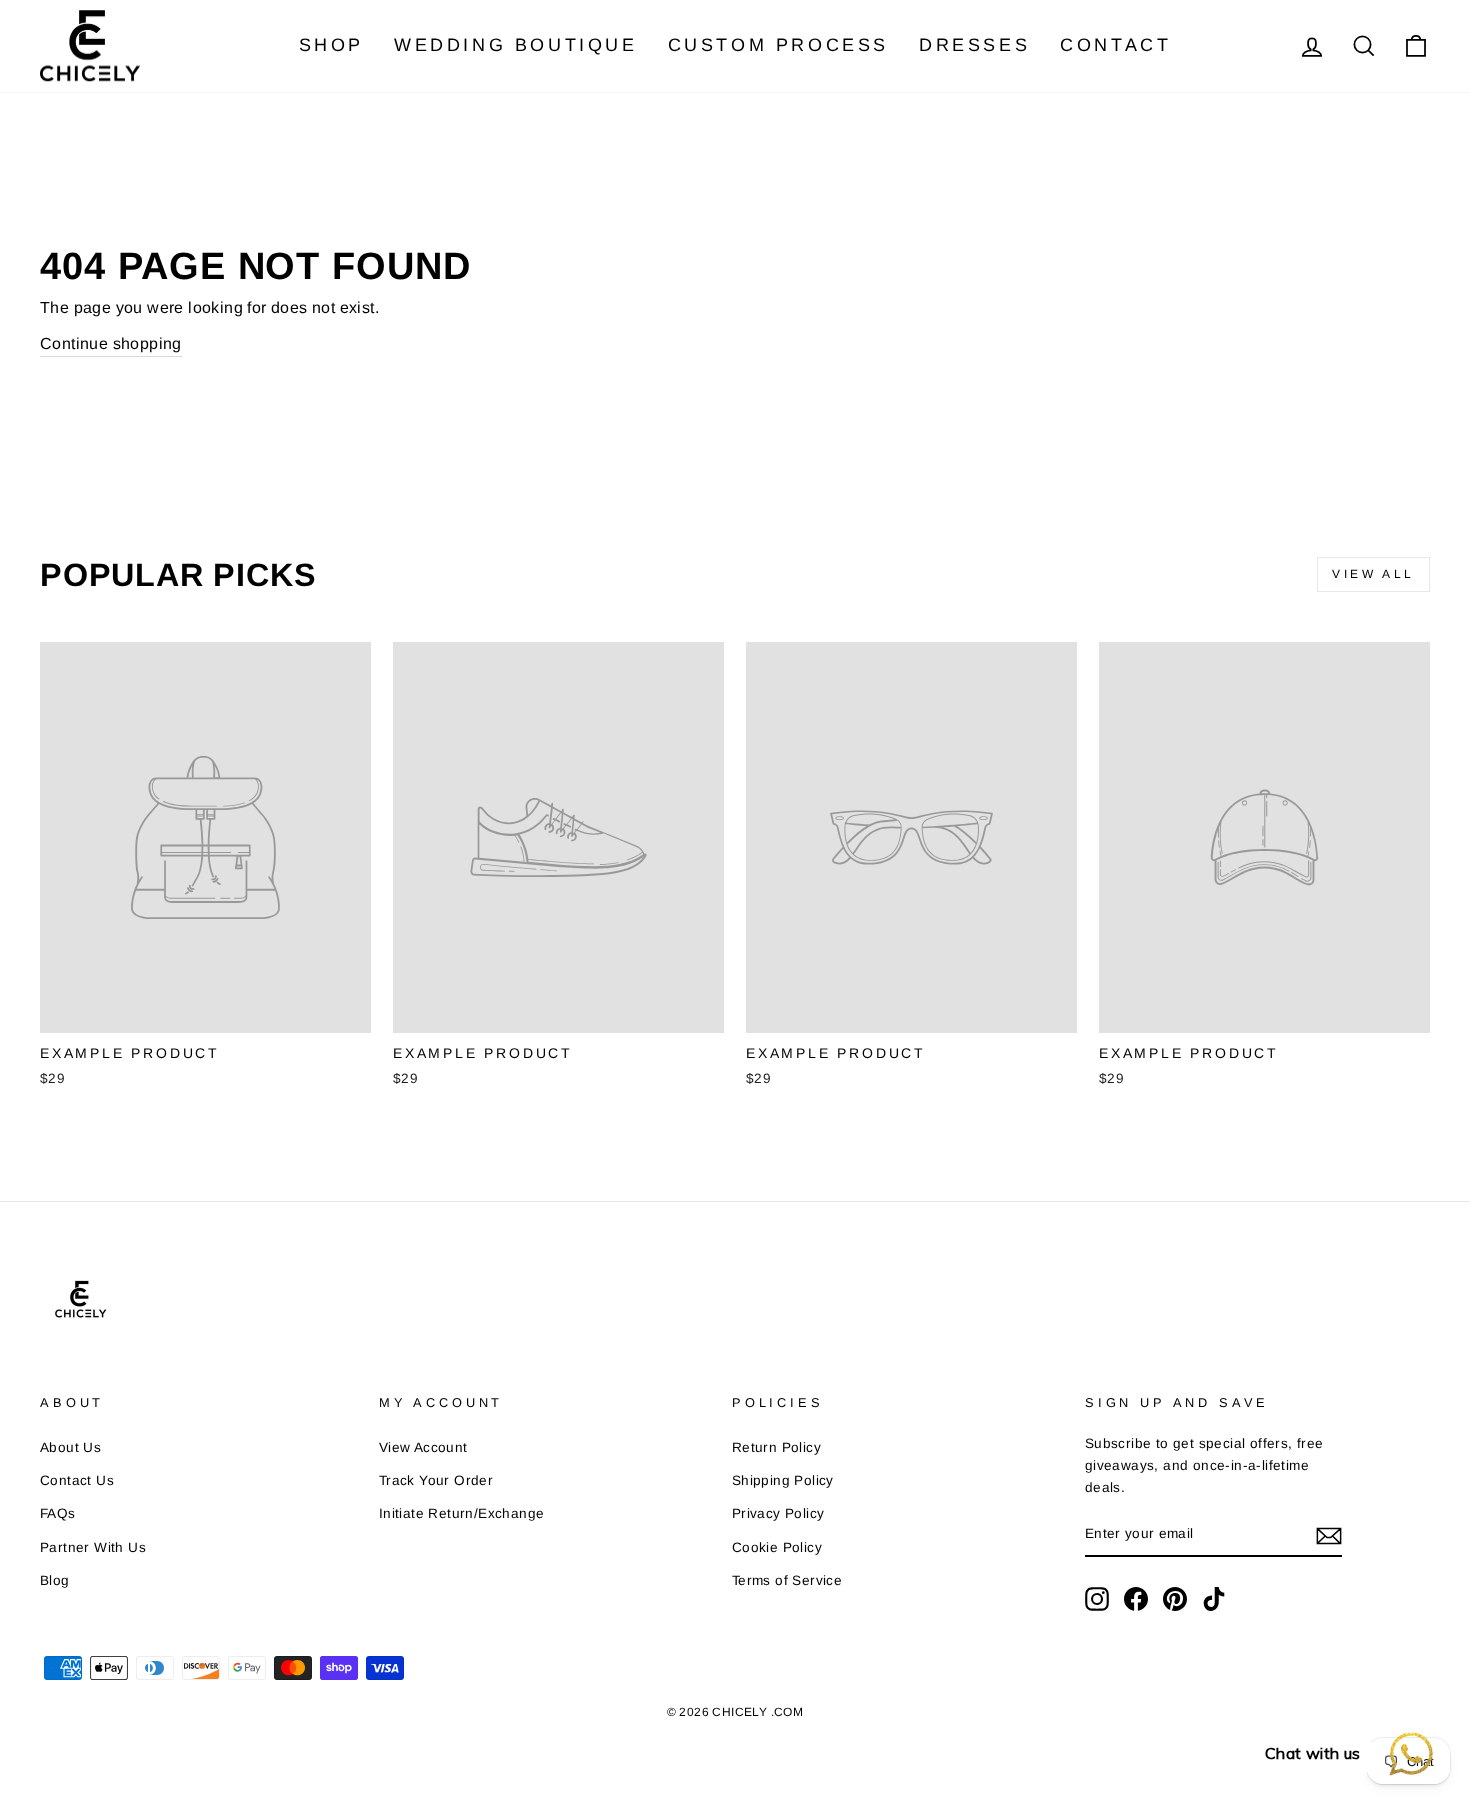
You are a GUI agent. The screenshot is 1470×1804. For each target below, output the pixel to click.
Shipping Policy (783, 1480)
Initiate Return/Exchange (462, 1513)
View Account (423, 1447)
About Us (70, 1447)
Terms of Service (787, 1580)
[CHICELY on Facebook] (1136, 1599)
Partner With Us (93, 1547)
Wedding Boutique (516, 45)
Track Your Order (436, 1480)
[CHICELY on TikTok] (1214, 1599)
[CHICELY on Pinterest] (1175, 1599)
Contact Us (77, 1480)
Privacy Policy (778, 1513)
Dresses (974, 45)
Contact (1115, 45)
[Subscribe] (1329, 1535)
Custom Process (778, 45)
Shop (331, 45)
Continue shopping (111, 343)
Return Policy (776, 1447)
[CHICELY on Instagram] (1097, 1599)
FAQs (58, 1513)
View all (1373, 574)
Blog (55, 1580)
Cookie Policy (777, 1547)
